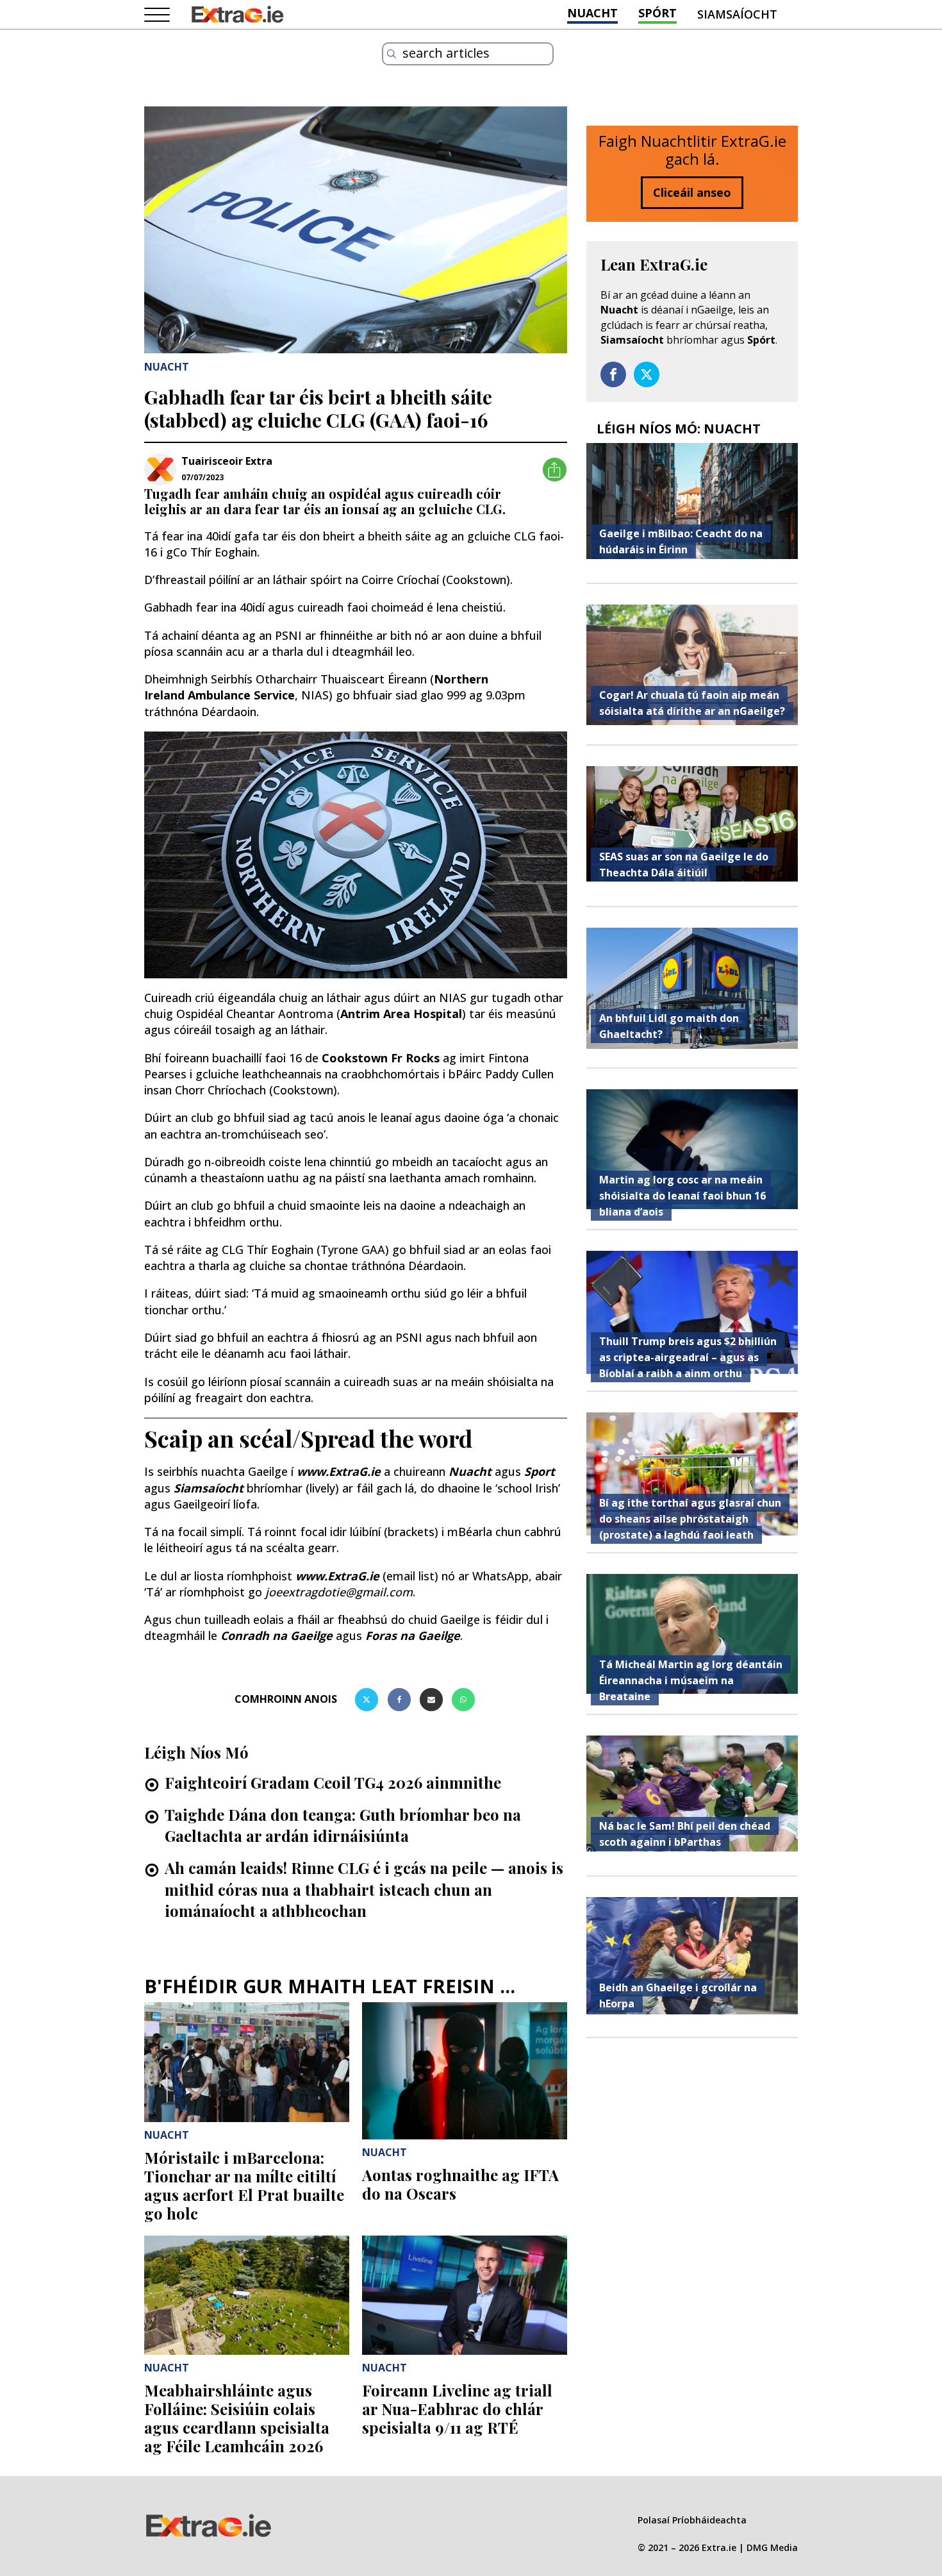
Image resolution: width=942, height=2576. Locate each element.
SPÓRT (657, 13)
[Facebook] (399, 1700)
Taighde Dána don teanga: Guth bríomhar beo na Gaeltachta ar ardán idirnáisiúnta (343, 1825)
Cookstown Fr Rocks (381, 1058)
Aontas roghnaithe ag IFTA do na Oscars (460, 2184)
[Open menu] (157, 15)
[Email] (431, 1700)
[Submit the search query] (392, 54)
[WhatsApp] (463, 1700)
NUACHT (592, 13)
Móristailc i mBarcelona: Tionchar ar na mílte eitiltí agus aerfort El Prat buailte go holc (244, 2185)
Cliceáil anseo (692, 192)
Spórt (761, 340)
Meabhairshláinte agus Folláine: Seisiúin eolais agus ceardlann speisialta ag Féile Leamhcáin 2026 (237, 2418)
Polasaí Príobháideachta (692, 2520)
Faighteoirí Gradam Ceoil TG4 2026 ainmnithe (333, 1782)
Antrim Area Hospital (401, 1014)
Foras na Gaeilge (413, 1635)
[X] (367, 1700)
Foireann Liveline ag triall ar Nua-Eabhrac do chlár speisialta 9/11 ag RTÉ (457, 2409)
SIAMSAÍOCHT (737, 14)
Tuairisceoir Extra (227, 461)
